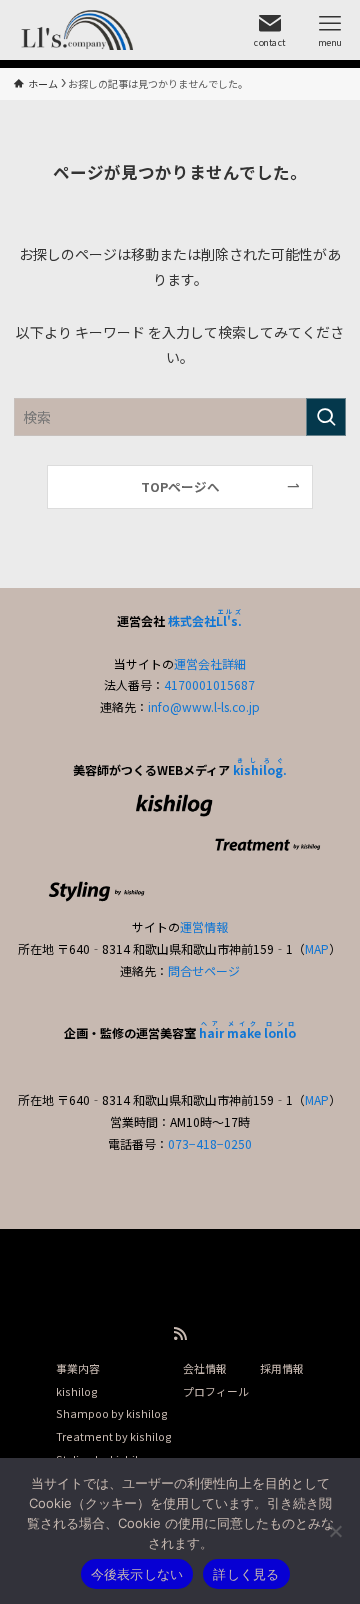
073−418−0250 (210, 1143)
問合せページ (204, 970)
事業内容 (78, 1368)
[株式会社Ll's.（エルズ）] (73, 30)
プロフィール (216, 1391)
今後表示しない (137, 1574)
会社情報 (205, 1368)
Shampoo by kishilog (112, 1413)
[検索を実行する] (326, 417)
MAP (317, 948)
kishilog (77, 1391)
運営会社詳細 (210, 663)
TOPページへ (180, 486)
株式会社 (205, 620)
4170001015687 (209, 684)
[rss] (180, 1334)
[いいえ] (335, 1531)
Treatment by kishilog (114, 1436)
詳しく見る (246, 1574)
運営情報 (204, 926)
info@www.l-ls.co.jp (204, 706)
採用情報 (282, 1368)
